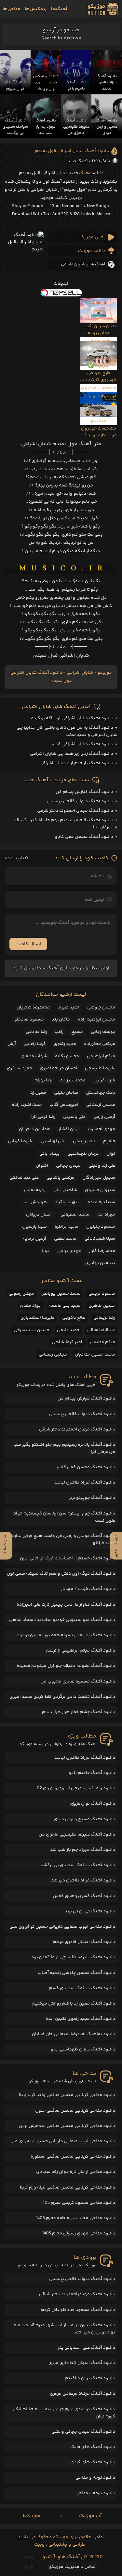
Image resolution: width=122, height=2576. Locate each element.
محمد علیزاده (73, 1080)
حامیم (109, 1141)
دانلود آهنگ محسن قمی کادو (84, 837)
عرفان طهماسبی (83, 1154)
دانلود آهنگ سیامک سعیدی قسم (82, 1988)
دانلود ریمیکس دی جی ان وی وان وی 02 (76, 1788)
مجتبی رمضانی (53, 1355)
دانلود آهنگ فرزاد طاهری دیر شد (83, 1880)
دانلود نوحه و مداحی (95, 2478)
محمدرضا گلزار (102, 1251)
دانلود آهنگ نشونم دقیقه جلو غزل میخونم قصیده (66, 1666)
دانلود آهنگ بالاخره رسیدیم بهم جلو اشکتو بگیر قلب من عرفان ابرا (64, 1448)
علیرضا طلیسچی (100, 1068)
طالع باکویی (74, 1318)
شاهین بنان (65, 1190)
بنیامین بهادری (100, 1263)
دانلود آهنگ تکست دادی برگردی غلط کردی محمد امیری (62, 1697)
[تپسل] (61, 293)
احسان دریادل (39, 1215)
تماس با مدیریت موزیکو (72, 2567)
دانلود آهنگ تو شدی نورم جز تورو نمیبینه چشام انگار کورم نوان (64, 2413)
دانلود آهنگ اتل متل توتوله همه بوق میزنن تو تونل (65, 1635)
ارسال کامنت (28, 944)
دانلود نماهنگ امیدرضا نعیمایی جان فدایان (74, 2034)
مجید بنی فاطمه (65, 1306)
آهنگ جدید (78, 161)
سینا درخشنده (101, 1202)
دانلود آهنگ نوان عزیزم (92, 1804)
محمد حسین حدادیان (95, 1355)
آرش (12, 1044)
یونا (46, 1251)
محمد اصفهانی (75, 1215)
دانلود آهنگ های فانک (93, 2447)
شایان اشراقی (80, 673)
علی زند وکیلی (102, 1166)
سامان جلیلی (66, 1093)
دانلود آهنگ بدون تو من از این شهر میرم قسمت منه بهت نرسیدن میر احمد (64, 2329)
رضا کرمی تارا (43, 1117)
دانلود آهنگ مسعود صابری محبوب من (78, 1682)
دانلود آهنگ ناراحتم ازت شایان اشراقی (76, 763)
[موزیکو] (103, 9)
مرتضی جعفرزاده (100, 1044)
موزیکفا (32, 2516)
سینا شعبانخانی (100, 1239)
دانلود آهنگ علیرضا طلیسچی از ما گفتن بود (73, 1957)
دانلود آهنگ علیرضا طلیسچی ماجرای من (77, 1835)
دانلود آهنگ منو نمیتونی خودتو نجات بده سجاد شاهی (62, 1620)
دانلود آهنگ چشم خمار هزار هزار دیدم (79, 1712)
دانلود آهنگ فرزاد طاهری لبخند (85, 1483)
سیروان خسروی (100, 1190)
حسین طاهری (102, 1306)
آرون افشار (68, 1129)
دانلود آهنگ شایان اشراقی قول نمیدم (72, 151)
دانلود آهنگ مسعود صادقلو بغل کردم (78, 2310)
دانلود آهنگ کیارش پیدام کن (84, 792)
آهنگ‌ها (59, 9)
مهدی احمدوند (101, 1129)
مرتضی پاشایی (61, 1178)
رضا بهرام (43, 1080)
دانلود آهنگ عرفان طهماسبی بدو (83, 2049)
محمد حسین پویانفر (61, 1294)
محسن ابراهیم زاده (96, 1020)
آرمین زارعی (104, 1117)
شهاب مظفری (34, 1056)
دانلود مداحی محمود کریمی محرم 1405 (78, 2203)
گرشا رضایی (35, 1044)
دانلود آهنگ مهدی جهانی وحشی (83, 2432)
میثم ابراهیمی (101, 1056)
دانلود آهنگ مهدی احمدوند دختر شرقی (75, 811)
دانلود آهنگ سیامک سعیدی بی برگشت (77, 1865)
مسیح (77, 1032)
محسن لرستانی (101, 1105)
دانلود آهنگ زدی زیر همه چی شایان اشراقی (72, 754)
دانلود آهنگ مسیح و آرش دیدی (84, 1819)
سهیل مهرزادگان (99, 1178)
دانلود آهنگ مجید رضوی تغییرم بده (80, 2019)
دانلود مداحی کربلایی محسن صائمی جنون (75, 2111)
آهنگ (85, 173)
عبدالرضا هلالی (101, 1330)
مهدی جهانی (68, 1166)
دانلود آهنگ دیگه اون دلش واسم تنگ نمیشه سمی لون (61, 1574)
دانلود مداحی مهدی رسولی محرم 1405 (79, 2233)
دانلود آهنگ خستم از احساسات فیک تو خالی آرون (68, 1558)
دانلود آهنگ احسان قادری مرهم (84, 1942)
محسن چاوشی (101, 1007)
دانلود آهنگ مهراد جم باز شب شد (83, 1850)
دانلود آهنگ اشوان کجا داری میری (82, 2363)
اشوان (42, 1166)
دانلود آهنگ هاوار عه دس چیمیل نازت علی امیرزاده (66, 1605)
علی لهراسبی (53, 1141)
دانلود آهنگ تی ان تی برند (90, 1911)
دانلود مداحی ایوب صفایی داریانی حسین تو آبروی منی (62, 1927)
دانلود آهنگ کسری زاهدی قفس (84, 1896)
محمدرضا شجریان (33, 1007)
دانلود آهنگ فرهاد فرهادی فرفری (82, 2394)
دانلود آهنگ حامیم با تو (92, 1773)
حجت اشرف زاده (27, 1105)
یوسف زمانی (103, 1032)
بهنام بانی (49, 1154)
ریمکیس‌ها (36, 9)
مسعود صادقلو (29, 1020)
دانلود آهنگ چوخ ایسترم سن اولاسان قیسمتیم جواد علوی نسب (64, 1517)
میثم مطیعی (103, 1342)
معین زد (38, 1093)
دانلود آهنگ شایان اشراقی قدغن (81, 744)
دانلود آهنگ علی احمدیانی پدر (86, 2348)
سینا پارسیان (34, 1227)
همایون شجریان (35, 1129)
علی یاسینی (74, 1117)
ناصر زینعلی (84, 1141)
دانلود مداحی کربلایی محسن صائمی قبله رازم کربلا (68, 2188)
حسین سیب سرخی (31, 1330)
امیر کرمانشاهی (67, 1342)
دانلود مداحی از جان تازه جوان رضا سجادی (76, 2172)
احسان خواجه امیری (58, 1068)
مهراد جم (106, 1215)
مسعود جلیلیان (101, 1227)
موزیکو (105, 673)
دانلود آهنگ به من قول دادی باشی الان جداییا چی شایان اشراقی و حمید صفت (67, 731)
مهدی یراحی (69, 1251)
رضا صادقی (36, 1032)
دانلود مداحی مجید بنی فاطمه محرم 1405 (76, 2218)
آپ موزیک (90, 2516)
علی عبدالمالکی (24, 1178)
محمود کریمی (102, 1294)
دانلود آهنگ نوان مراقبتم (90, 2378)
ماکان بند (61, 1020)
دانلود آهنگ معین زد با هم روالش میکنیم (74, 2004)
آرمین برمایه (35, 1239)
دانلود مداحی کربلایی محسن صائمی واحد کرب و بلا (67, 2095)
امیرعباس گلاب (64, 1105)
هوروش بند (35, 1202)
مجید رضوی (65, 1044)
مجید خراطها (67, 1227)
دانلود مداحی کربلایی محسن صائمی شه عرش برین (67, 2126)
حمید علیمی (68, 1330)
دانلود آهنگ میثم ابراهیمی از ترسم (81, 1651)
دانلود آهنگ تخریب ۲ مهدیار (88, 1589)
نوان (111, 1154)
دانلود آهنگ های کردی (93, 2462)
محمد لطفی (65, 1239)
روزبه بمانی (35, 1190)
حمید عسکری (19, 1068)
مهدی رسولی (21, 1294)
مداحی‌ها (11, 9)
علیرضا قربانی (20, 1141)
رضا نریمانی (104, 1318)
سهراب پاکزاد (67, 1202)
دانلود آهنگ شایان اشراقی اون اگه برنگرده (72, 718)
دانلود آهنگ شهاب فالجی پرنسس (80, 801)
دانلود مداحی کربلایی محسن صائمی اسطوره (73, 2157)
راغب (59, 1032)
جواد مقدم (31, 1306)
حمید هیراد (68, 1007)
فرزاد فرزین (104, 1080)
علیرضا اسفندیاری (37, 1318)
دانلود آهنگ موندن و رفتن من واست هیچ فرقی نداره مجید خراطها (64, 1540)
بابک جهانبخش (101, 1093)
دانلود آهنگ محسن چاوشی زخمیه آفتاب (76, 1973)
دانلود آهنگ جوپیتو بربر (92, 1498)
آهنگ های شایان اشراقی (83, 264)
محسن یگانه (67, 1056)
